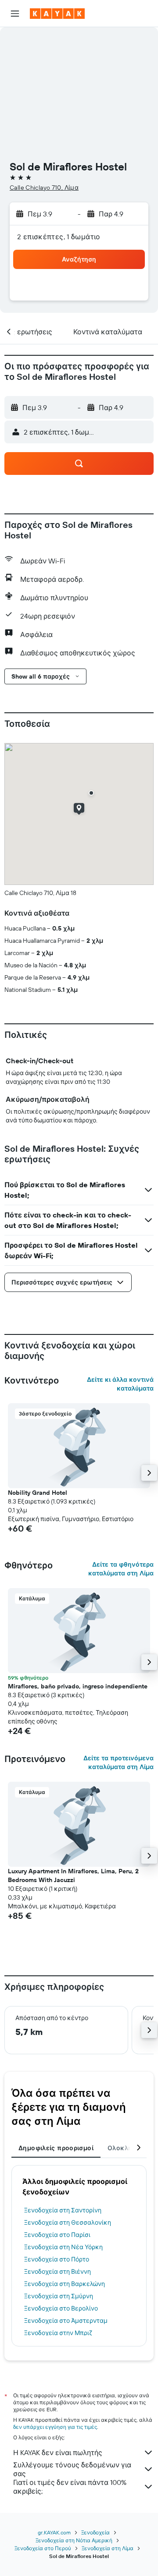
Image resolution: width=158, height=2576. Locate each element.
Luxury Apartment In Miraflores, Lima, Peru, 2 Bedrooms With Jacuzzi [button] (73, 1875)
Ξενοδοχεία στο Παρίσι (57, 2235)
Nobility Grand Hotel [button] (38, 1493)
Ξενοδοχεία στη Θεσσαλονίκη (68, 2222)
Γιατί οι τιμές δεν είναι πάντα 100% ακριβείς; (70, 2487)
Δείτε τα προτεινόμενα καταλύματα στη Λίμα (118, 1762)
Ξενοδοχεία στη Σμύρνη (59, 2296)
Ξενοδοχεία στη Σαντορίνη (63, 2210)
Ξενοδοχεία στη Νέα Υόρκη (63, 2247)
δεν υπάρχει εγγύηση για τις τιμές (55, 2427)
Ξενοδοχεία (95, 2532)
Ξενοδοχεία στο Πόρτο (57, 2259)
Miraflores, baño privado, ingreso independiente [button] (78, 1686)
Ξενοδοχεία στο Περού (43, 2548)
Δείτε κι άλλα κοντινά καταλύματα (120, 1384)
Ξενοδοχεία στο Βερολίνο (61, 2308)
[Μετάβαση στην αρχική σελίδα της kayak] (57, 14)
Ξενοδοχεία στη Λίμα (108, 2548)
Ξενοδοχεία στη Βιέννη (57, 2272)
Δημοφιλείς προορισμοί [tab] (56, 2148)
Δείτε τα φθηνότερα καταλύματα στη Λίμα (121, 1569)
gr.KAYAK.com (54, 2532)
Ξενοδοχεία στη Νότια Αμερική (74, 2540)
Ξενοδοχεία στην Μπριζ (58, 2333)
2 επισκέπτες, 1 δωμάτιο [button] (59, 237)
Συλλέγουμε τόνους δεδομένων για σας (72, 2469)
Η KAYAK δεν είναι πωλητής (58, 2452)
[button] (15, 14)
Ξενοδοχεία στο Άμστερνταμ (66, 2321)
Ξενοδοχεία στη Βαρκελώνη (65, 2284)
